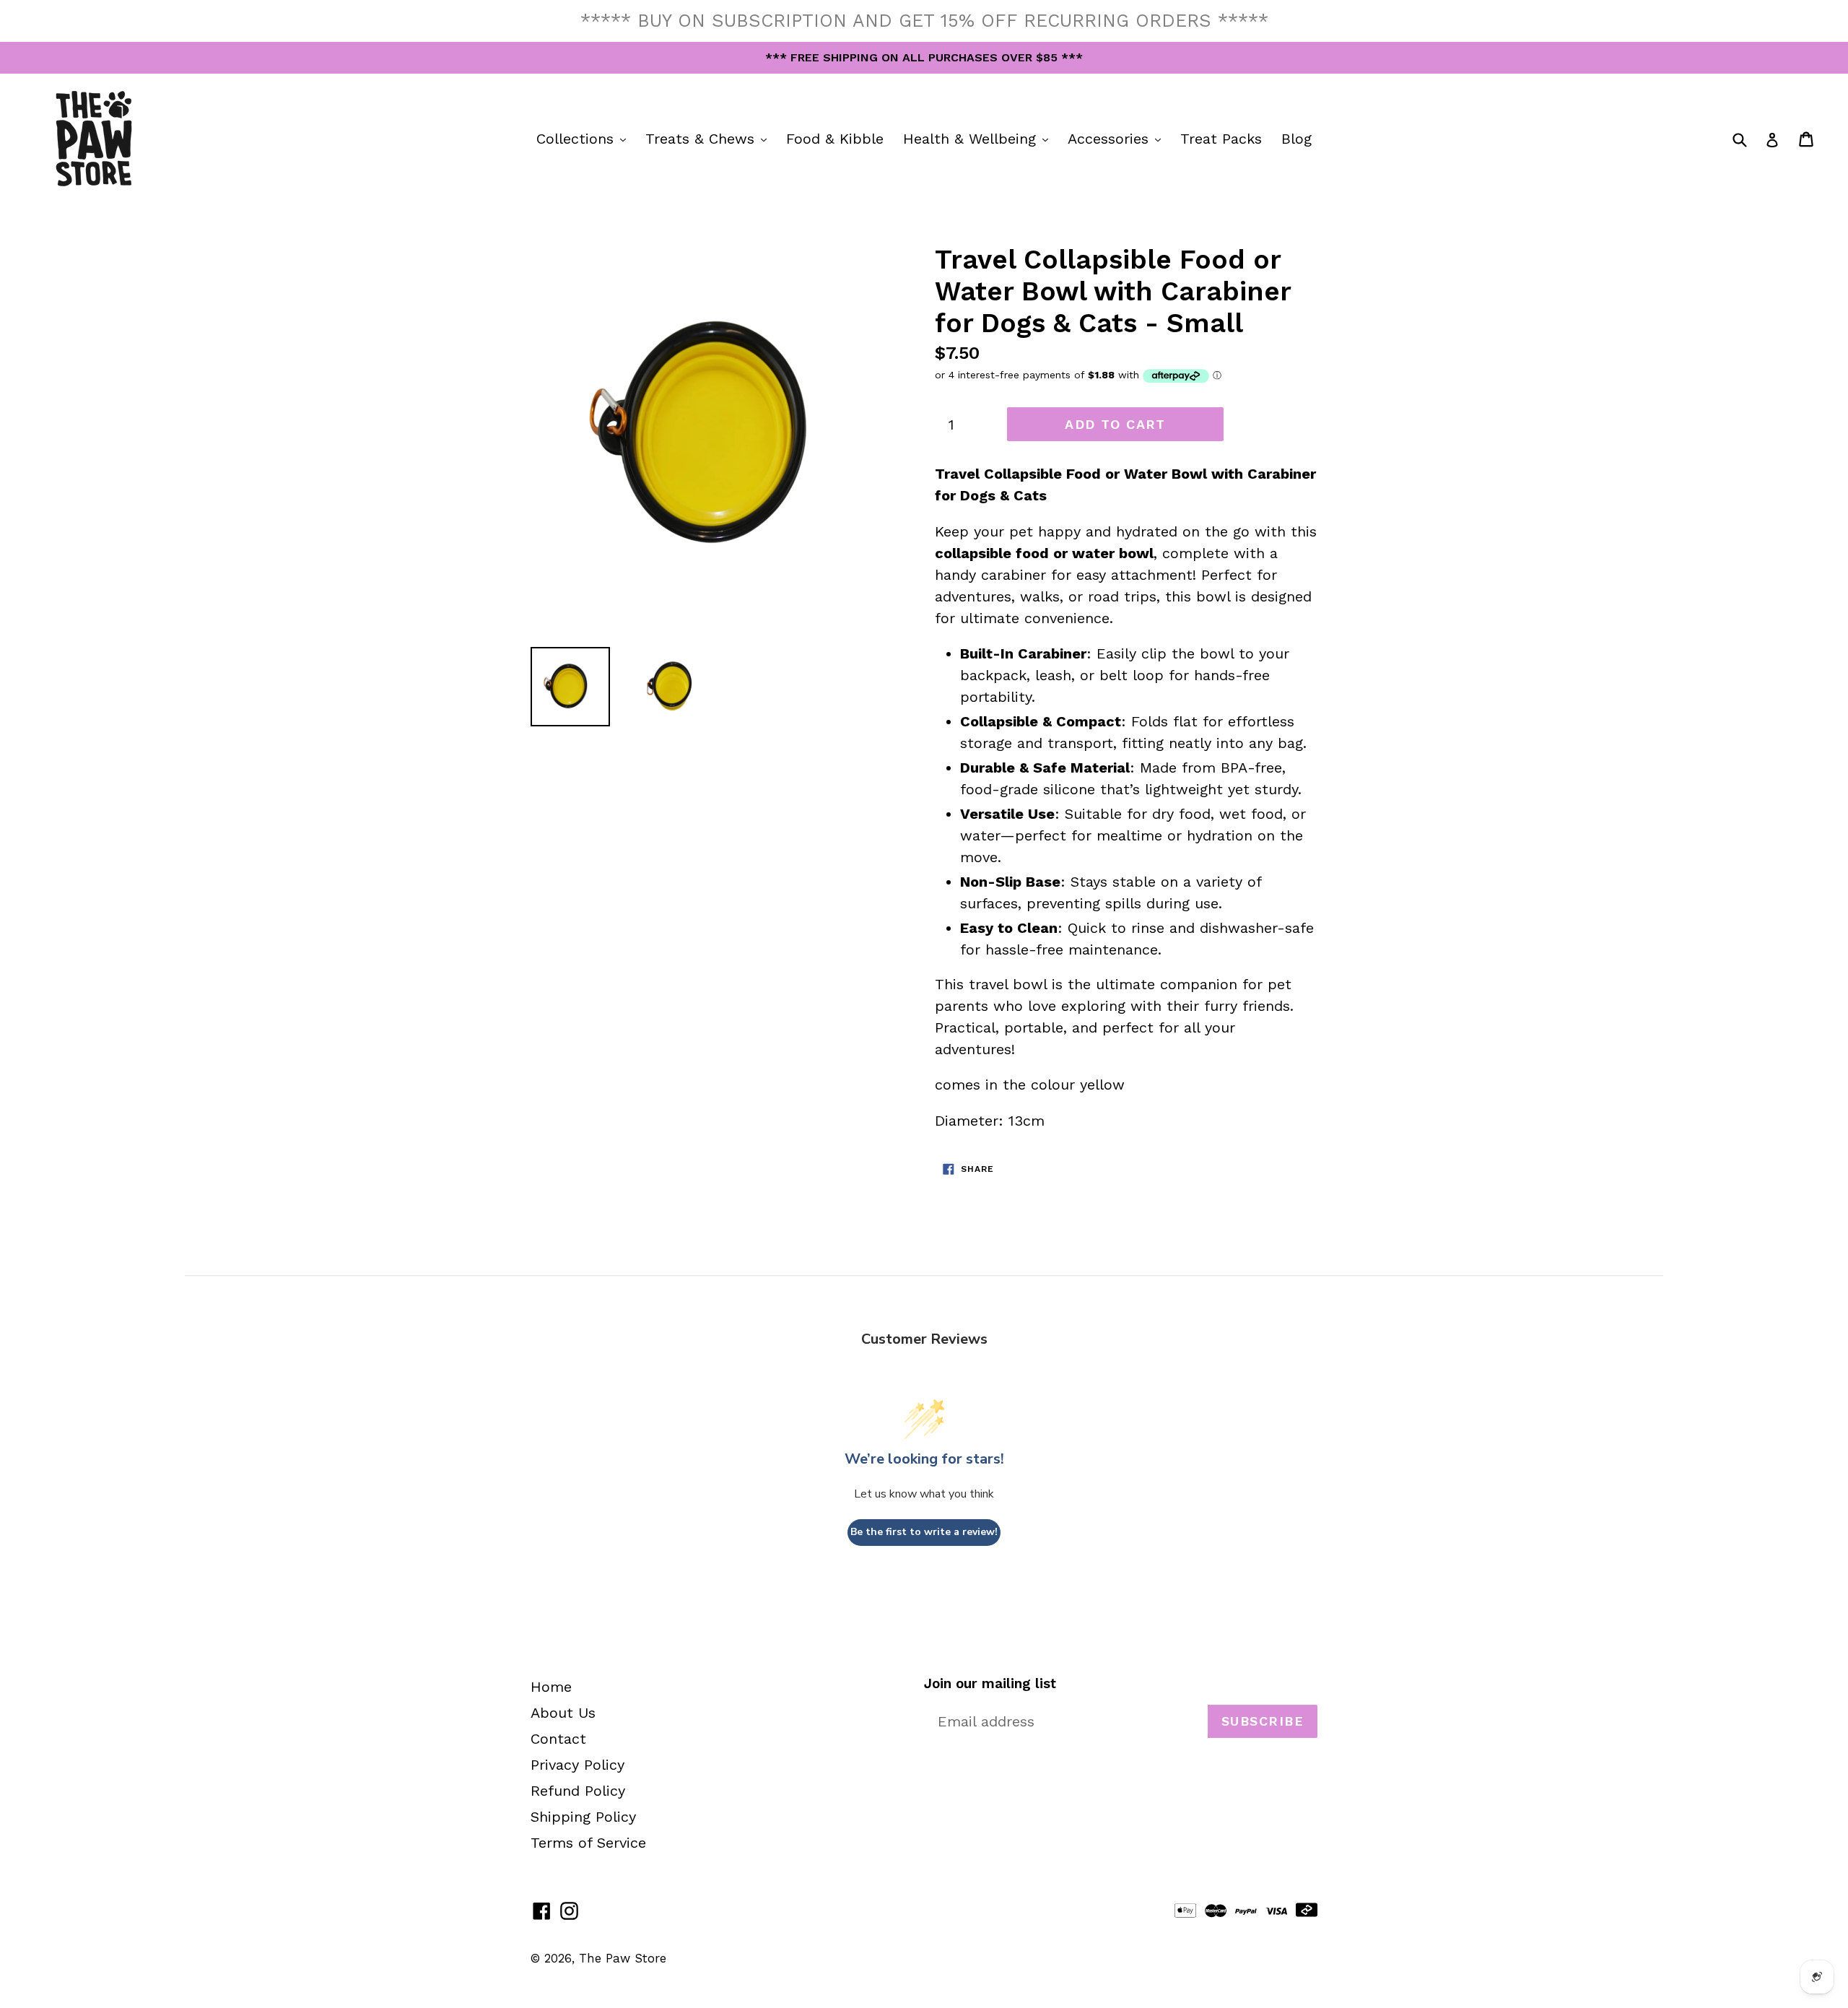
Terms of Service (588, 1843)
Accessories (1118, 138)
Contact (558, 1739)
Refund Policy (578, 1791)
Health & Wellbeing (979, 138)
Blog (1296, 139)
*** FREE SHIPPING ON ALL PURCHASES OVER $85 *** (924, 57)
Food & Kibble (835, 139)
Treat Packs (1221, 139)
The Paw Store (623, 1958)
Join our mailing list (990, 1684)
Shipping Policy (583, 1817)
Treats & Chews (710, 138)
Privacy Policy (577, 1765)
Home (551, 1687)
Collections (585, 138)
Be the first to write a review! (924, 1532)
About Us (563, 1713)
